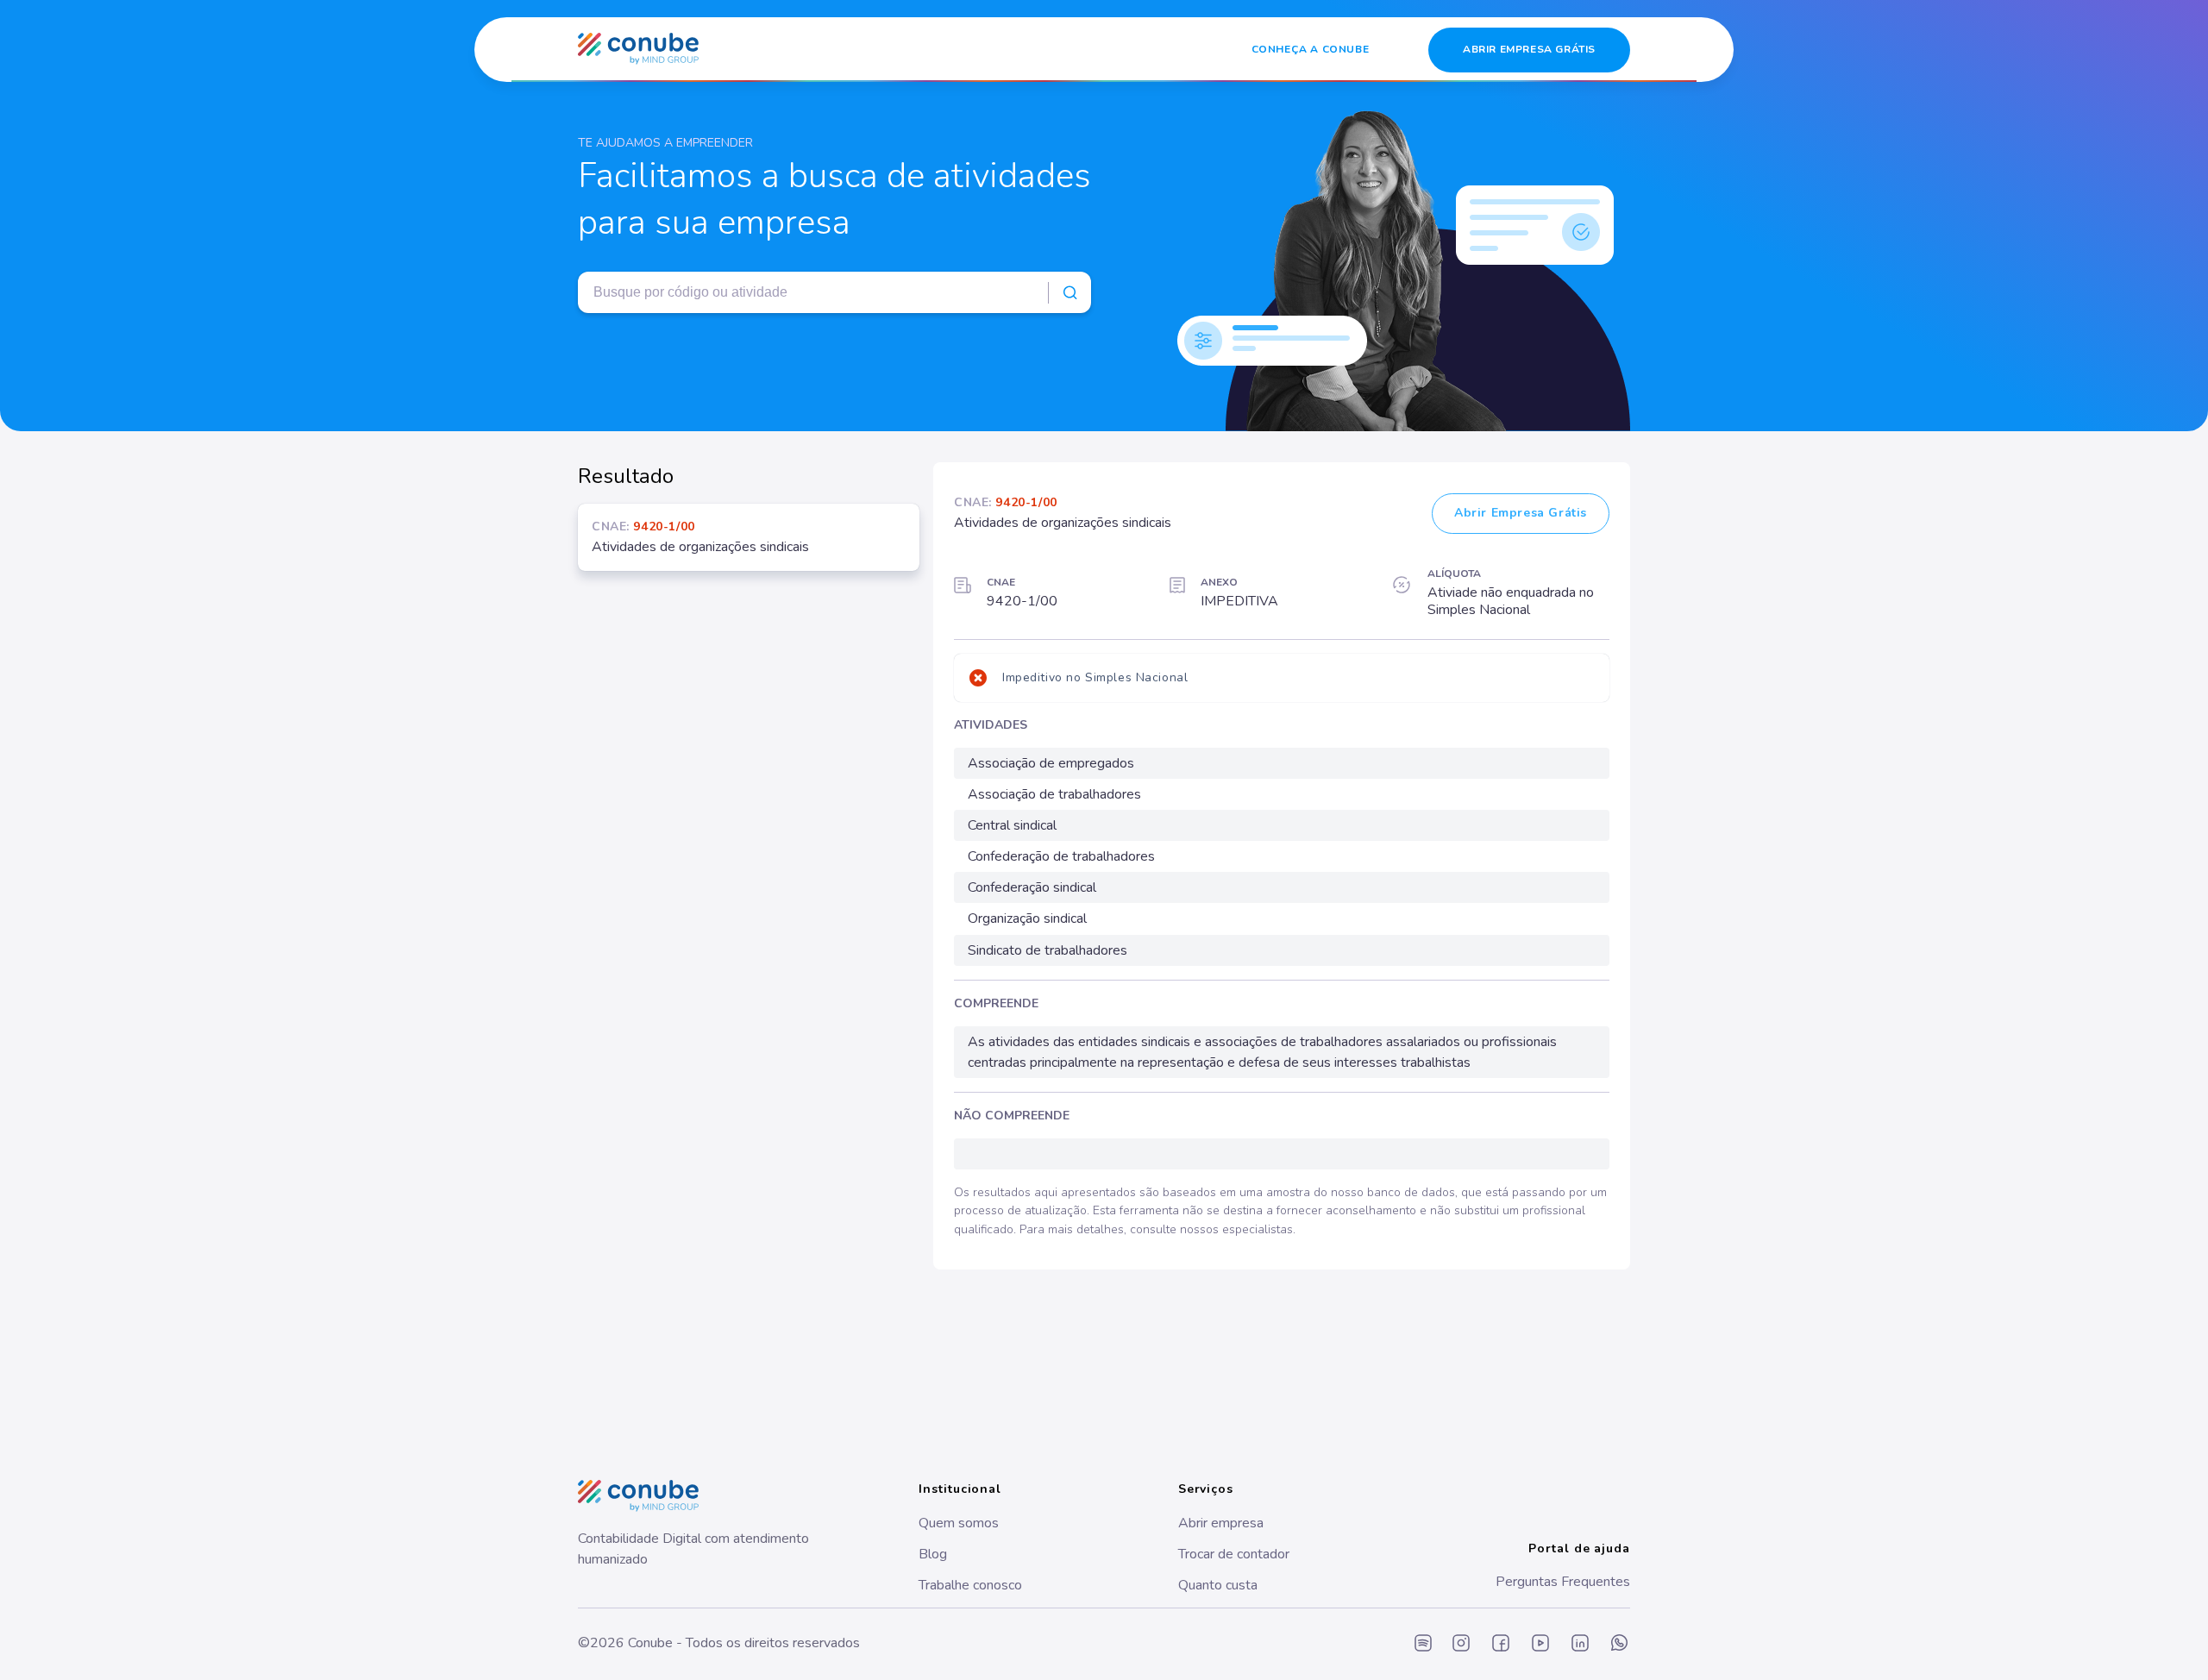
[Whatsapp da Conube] (1620, 1644)
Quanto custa (1218, 1585)
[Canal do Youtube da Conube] (1540, 1644)
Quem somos (959, 1523)
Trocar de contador (1234, 1554)
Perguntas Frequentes (1563, 1582)
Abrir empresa (1221, 1523)
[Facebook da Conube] (1501, 1644)
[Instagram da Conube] (1461, 1644)
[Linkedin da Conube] (1580, 1644)
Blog (933, 1554)
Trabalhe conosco (970, 1585)
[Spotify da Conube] (1423, 1644)
